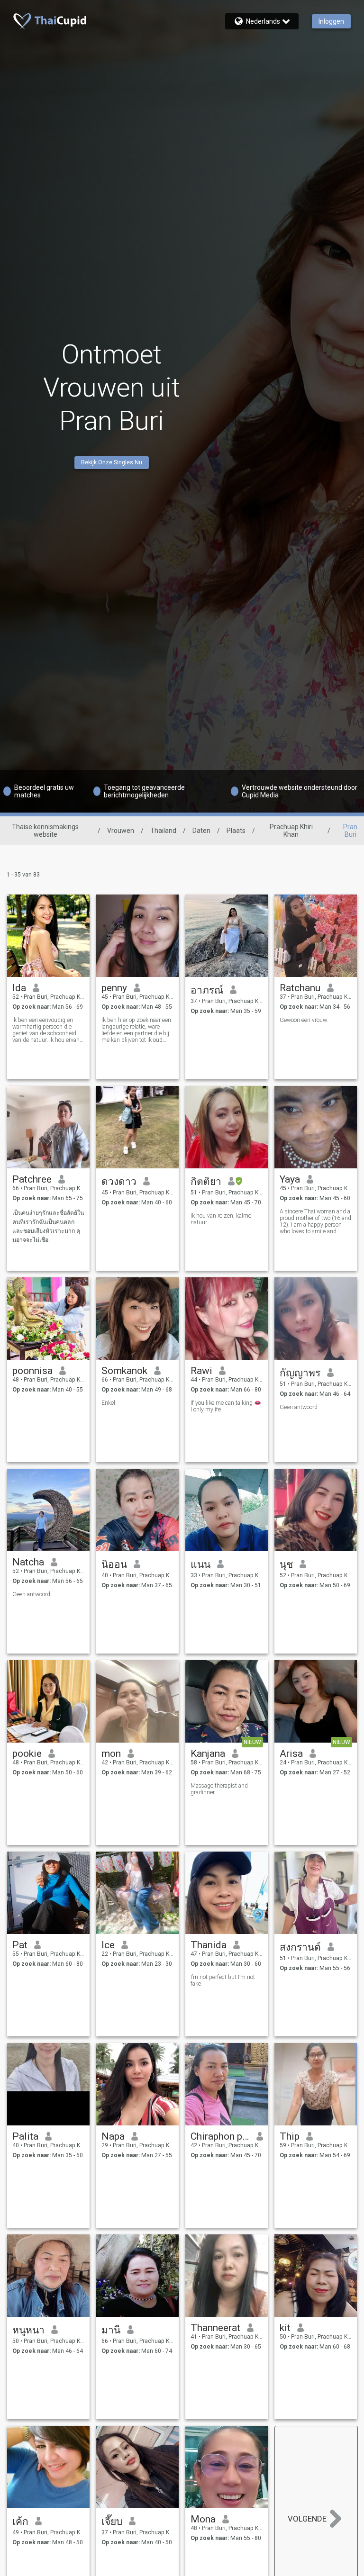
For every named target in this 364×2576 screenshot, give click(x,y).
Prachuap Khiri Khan (291, 831)
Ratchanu (300, 988)
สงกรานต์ (300, 1947)
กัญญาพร (300, 1373)
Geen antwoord (299, 1407)
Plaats (236, 831)
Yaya (290, 1179)
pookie (27, 1753)
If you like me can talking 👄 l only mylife (226, 1406)
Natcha (28, 1562)
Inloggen (331, 21)
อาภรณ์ (207, 990)
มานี (111, 2330)
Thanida (209, 1945)
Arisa (291, 1753)
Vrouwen (121, 831)
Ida (19, 988)
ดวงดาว (119, 1182)
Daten (201, 831)
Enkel (108, 1403)
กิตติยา (206, 1182)
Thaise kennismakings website (45, 831)
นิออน (114, 1564)
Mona (203, 2519)
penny (114, 988)
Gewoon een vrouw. (304, 1020)
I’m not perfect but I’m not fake (223, 1980)
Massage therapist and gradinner (219, 1789)
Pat (20, 1945)
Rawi (201, 1371)
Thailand (163, 831)
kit (285, 2328)
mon (111, 1753)
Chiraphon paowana (220, 2136)
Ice (108, 1945)
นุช (286, 1564)
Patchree (32, 1179)
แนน (200, 1564)
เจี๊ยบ (112, 2522)
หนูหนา (28, 2330)
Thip (290, 2136)
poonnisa (32, 1371)
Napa (113, 2136)
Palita (25, 2136)
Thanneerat (215, 2328)
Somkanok (124, 1371)
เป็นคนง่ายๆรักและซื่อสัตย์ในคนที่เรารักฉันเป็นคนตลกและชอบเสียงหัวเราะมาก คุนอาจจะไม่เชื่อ (48, 1226)
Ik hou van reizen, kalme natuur (221, 1219)
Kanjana (208, 1753)
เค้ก (20, 2522)
